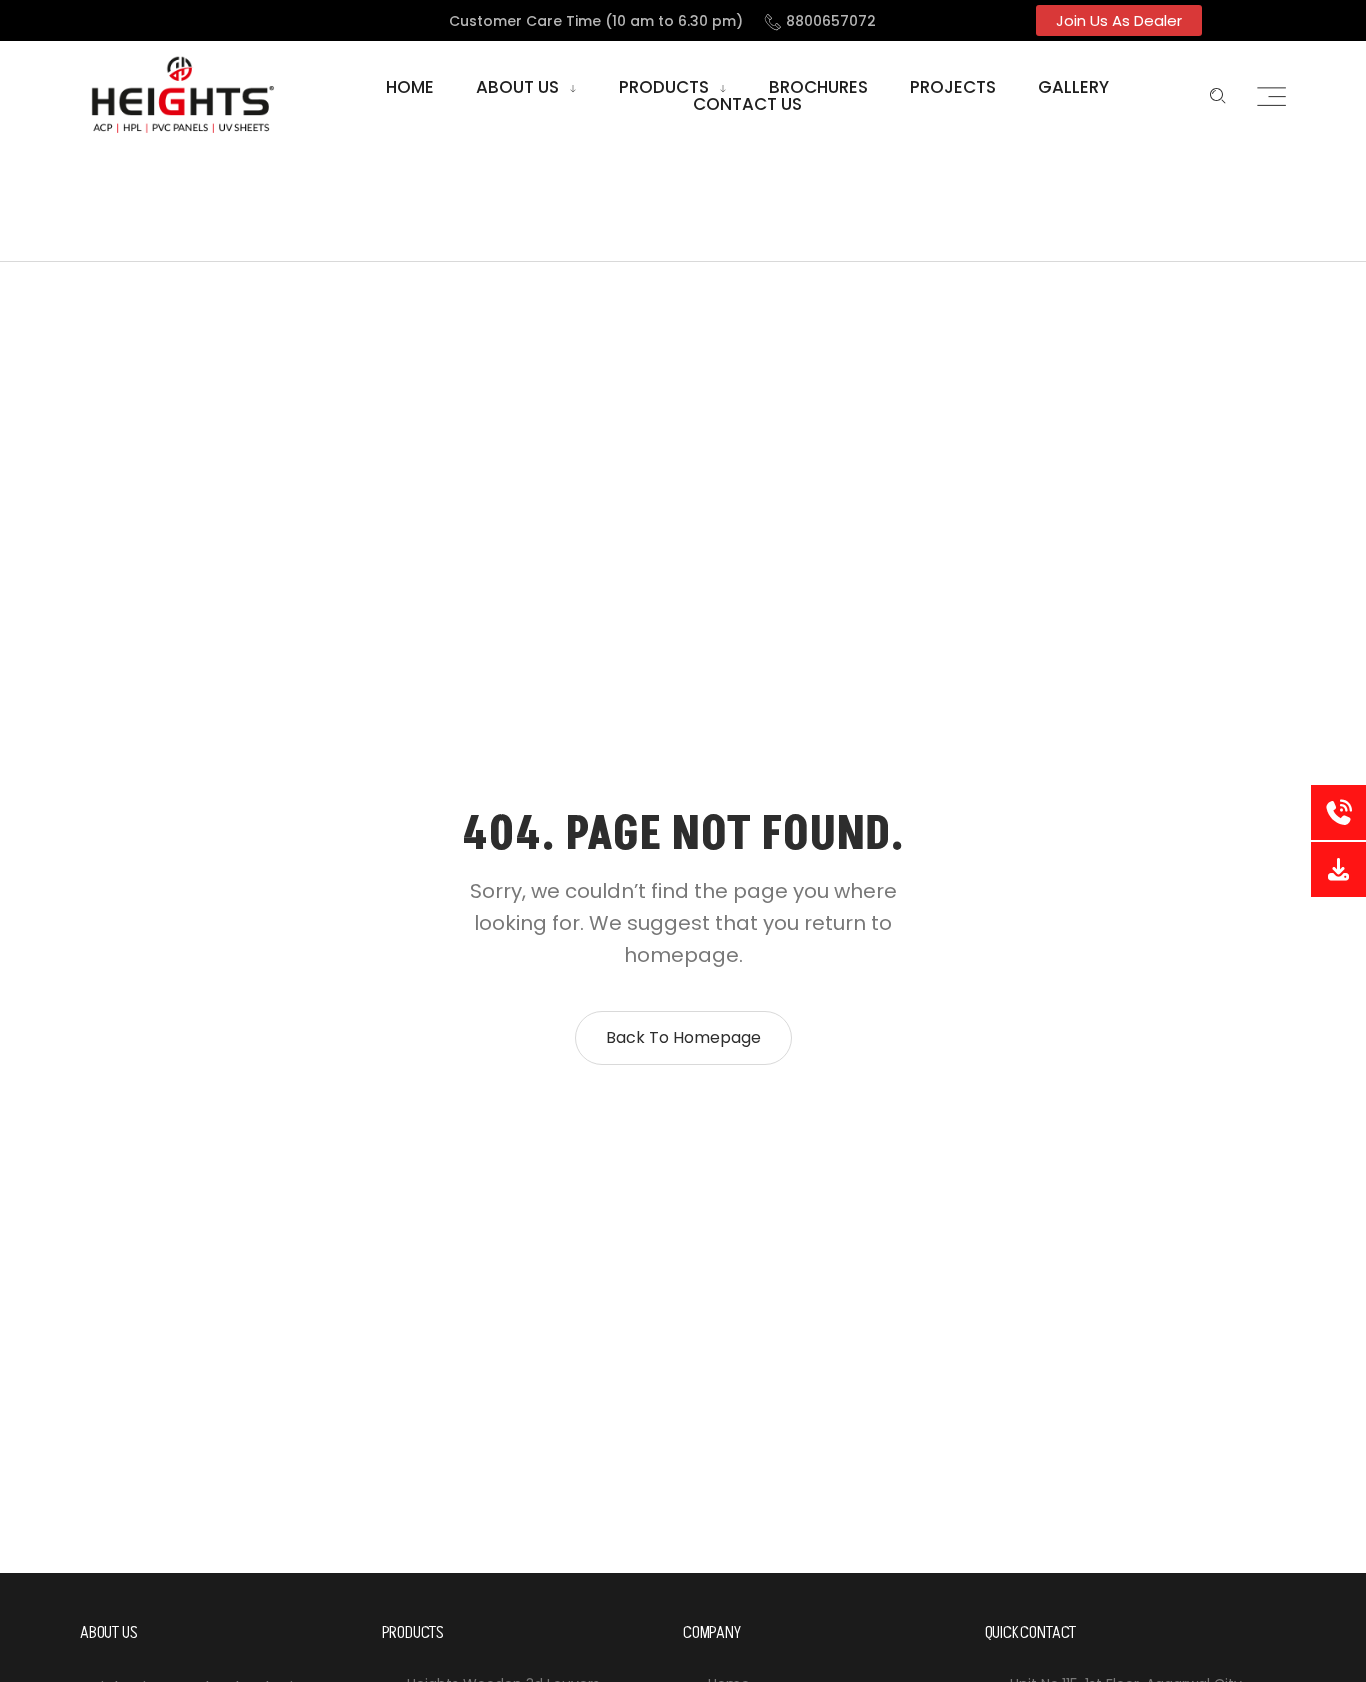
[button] (1119, 20)
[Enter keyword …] (1218, 96)
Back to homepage (683, 1037)
